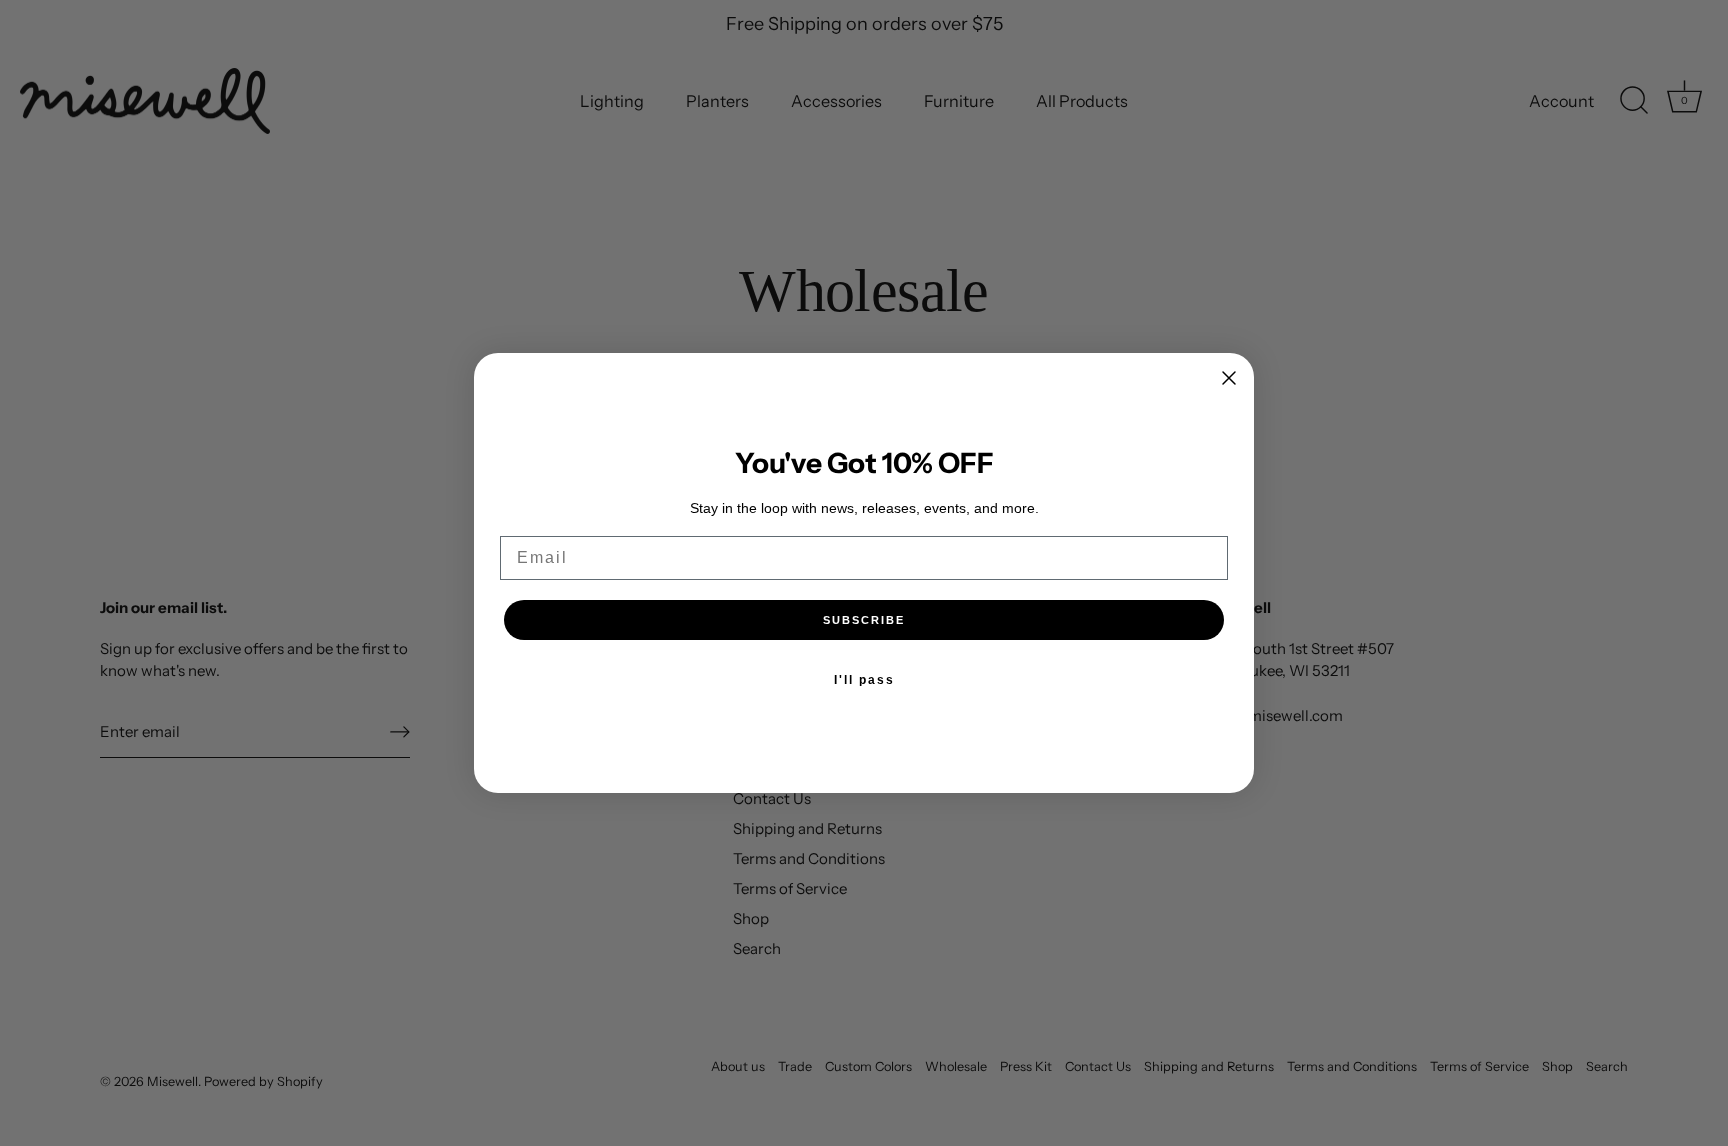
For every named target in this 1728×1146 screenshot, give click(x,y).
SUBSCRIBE (864, 620)
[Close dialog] (1229, 378)
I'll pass (864, 680)
